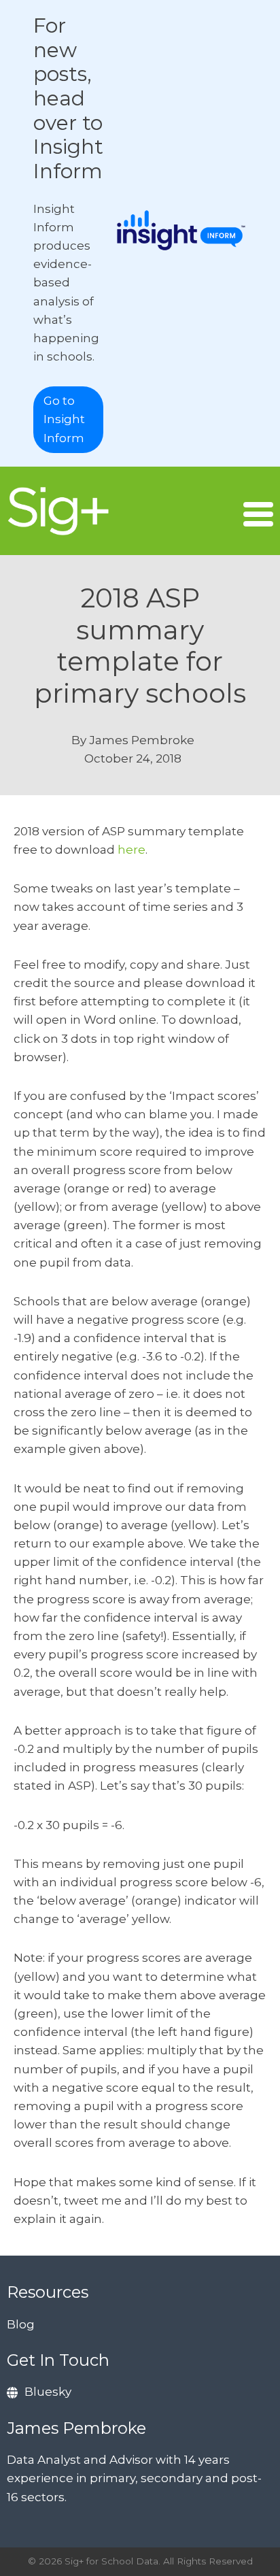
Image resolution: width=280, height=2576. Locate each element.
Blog (21, 2324)
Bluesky (48, 2392)
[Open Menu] (258, 514)
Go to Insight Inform (64, 419)
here (132, 850)
